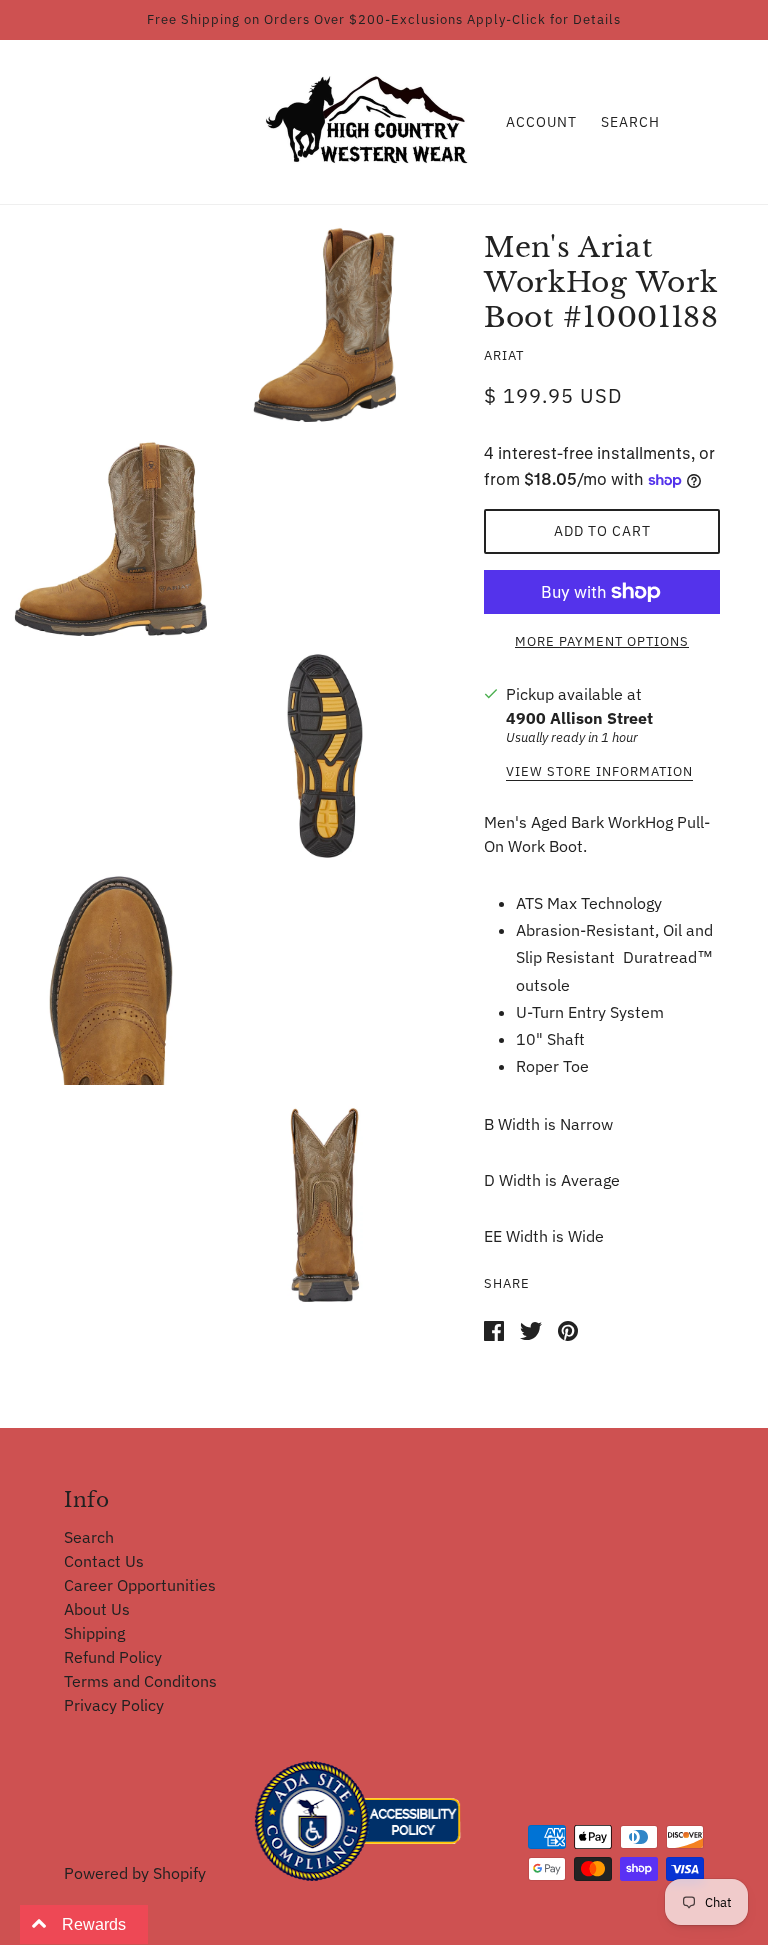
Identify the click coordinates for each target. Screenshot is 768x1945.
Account (541, 122)
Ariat (504, 355)
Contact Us (104, 1561)
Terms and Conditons (140, 1681)
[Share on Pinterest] (568, 1329)
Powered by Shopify (135, 1873)
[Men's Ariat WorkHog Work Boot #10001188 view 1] (325, 320)
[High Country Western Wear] (373, 120)
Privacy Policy (114, 1705)
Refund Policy (113, 1657)
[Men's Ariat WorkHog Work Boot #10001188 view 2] (111, 534)
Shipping (94, 1633)
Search (630, 122)
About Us (97, 1609)
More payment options (602, 641)
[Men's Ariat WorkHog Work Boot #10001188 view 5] (325, 1200)
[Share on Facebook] (494, 1329)
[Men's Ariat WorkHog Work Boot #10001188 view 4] (111, 978)
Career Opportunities (140, 1585)
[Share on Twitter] (531, 1329)
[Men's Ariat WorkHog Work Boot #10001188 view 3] (325, 756)
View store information (599, 772)
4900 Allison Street (579, 718)
